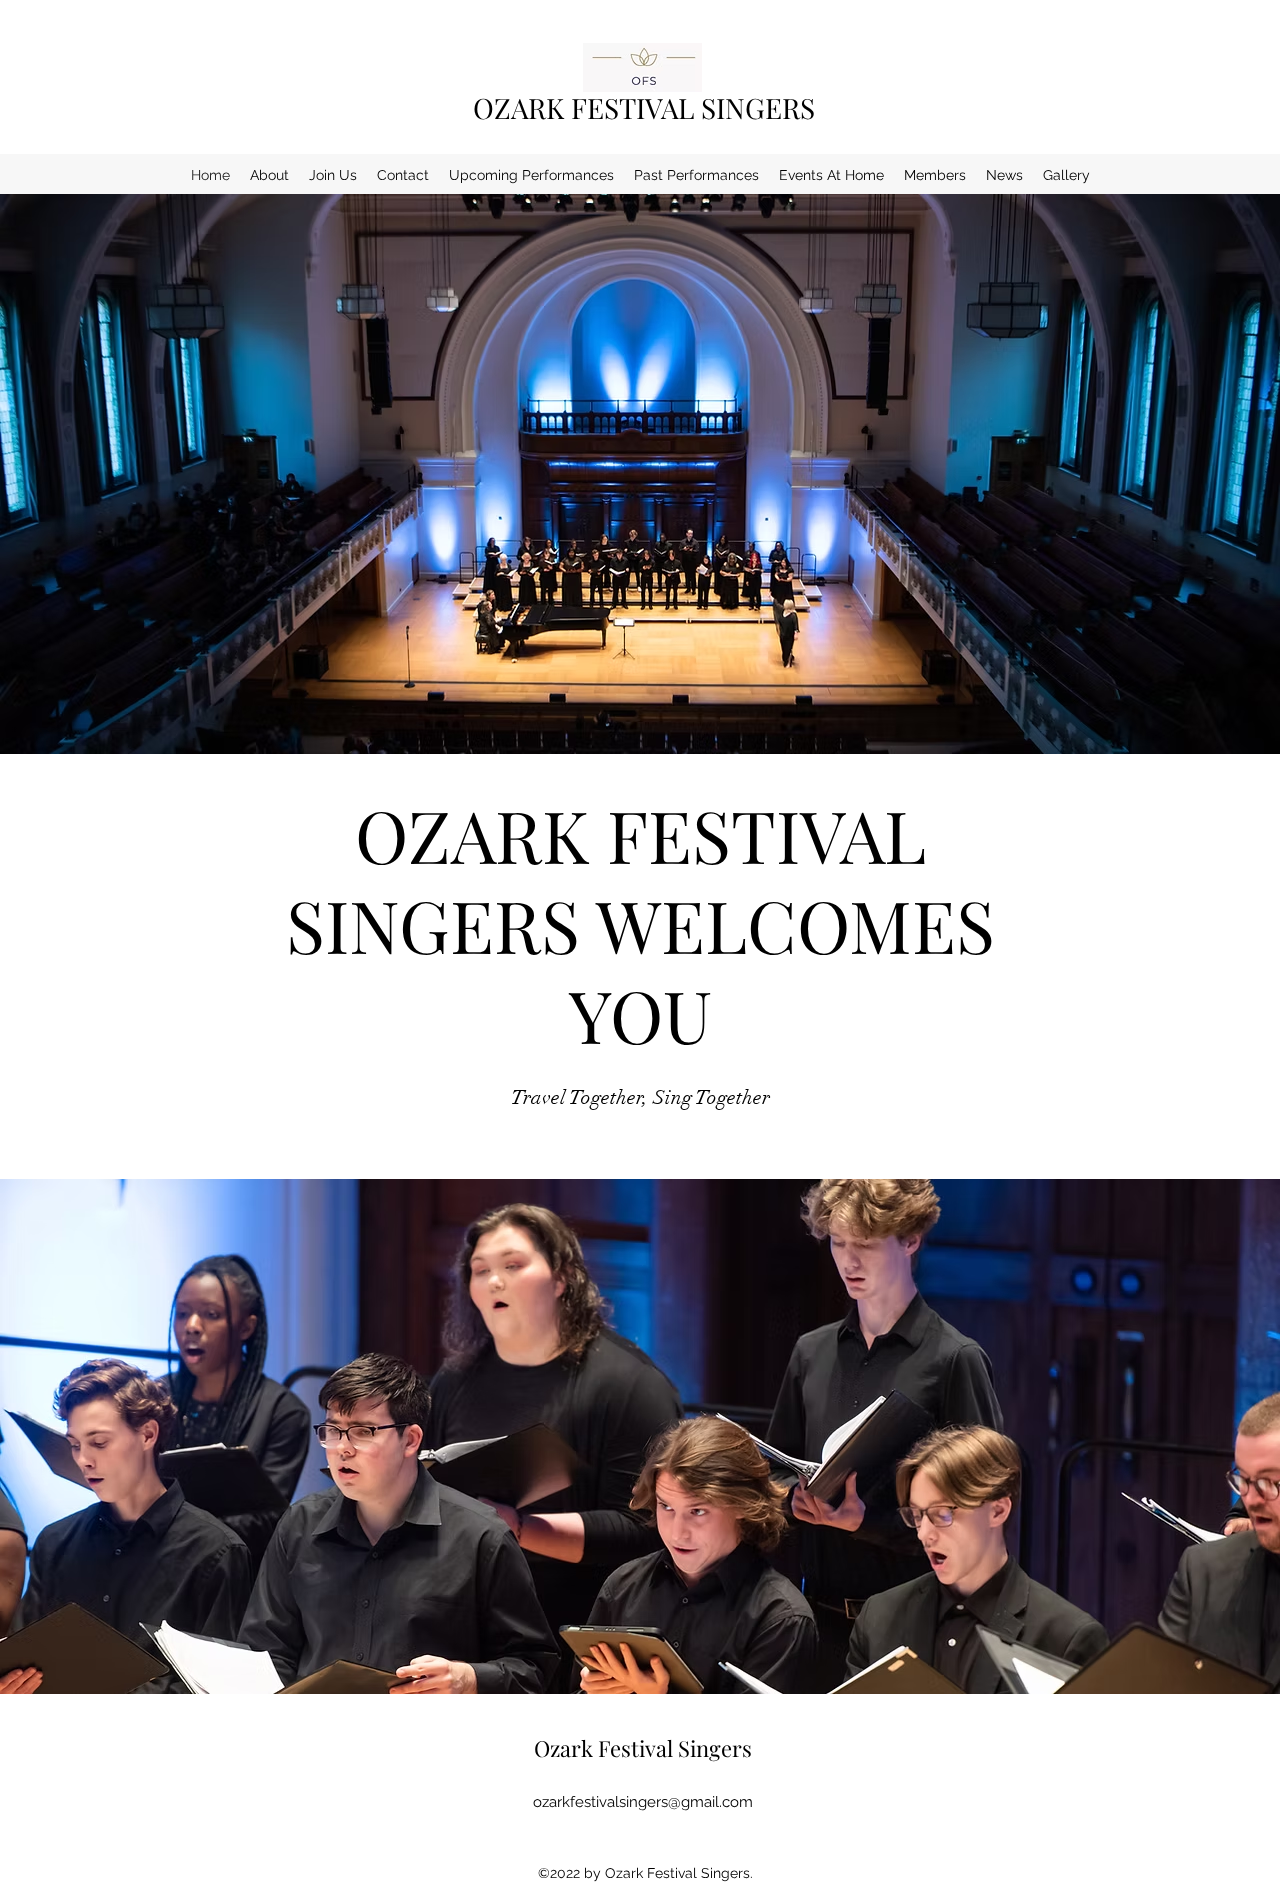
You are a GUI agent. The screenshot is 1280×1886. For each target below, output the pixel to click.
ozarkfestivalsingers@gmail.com (643, 1802)
